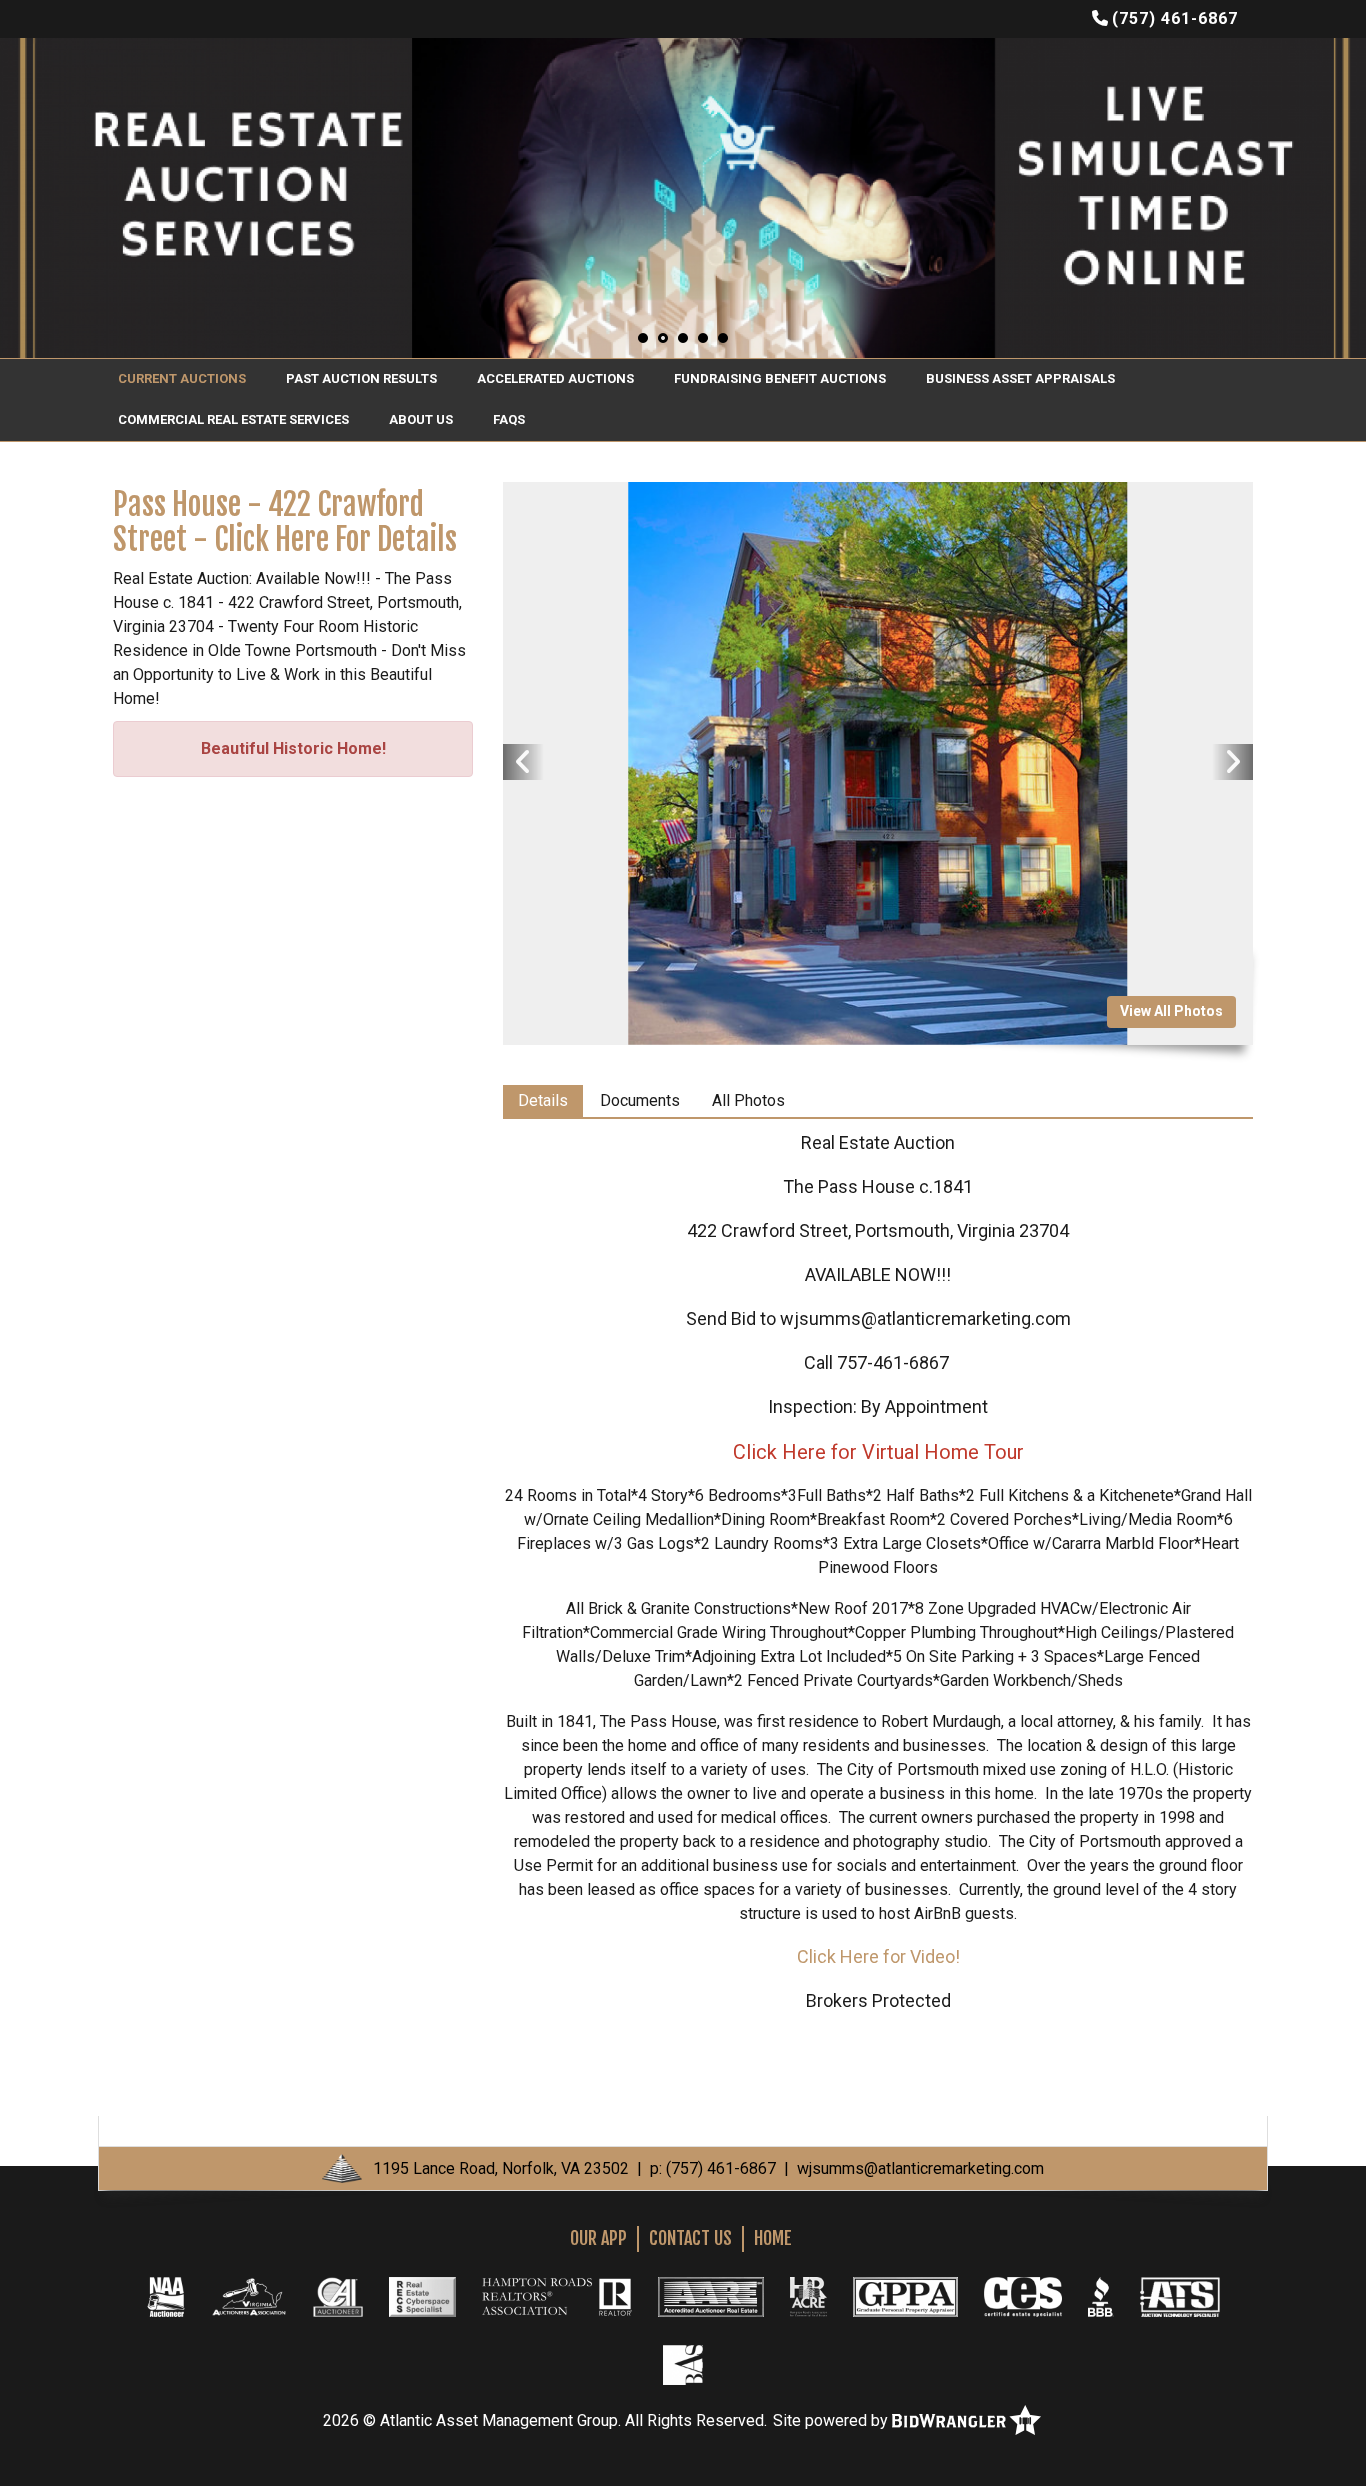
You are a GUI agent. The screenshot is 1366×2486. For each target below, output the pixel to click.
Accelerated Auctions (555, 378)
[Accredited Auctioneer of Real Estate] (710, 2296)
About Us (421, 419)
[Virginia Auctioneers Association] (249, 2296)
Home (773, 2238)
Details (543, 1100)
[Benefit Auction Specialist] (683, 2364)
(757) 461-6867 (1175, 18)
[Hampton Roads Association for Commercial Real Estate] (808, 2296)
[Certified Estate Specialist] (1022, 2296)
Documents (640, 1100)
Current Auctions (182, 378)
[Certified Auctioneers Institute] (338, 2296)
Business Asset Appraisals (1020, 378)
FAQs (509, 419)
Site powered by (832, 2420)
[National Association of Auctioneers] (166, 2296)
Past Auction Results (361, 378)
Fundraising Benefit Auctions (780, 378)
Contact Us (690, 2238)
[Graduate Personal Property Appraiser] (905, 2296)
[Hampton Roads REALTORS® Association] (557, 2296)
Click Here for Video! (878, 1956)
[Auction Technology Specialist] (1180, 2296)
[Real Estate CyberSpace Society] (422, 2296)
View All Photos (1171, 1011)
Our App (598, 2238)
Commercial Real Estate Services (233, 419)
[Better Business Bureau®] (1101, 2296)
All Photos (748, 1100)
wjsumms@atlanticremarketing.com (920, 2168)
